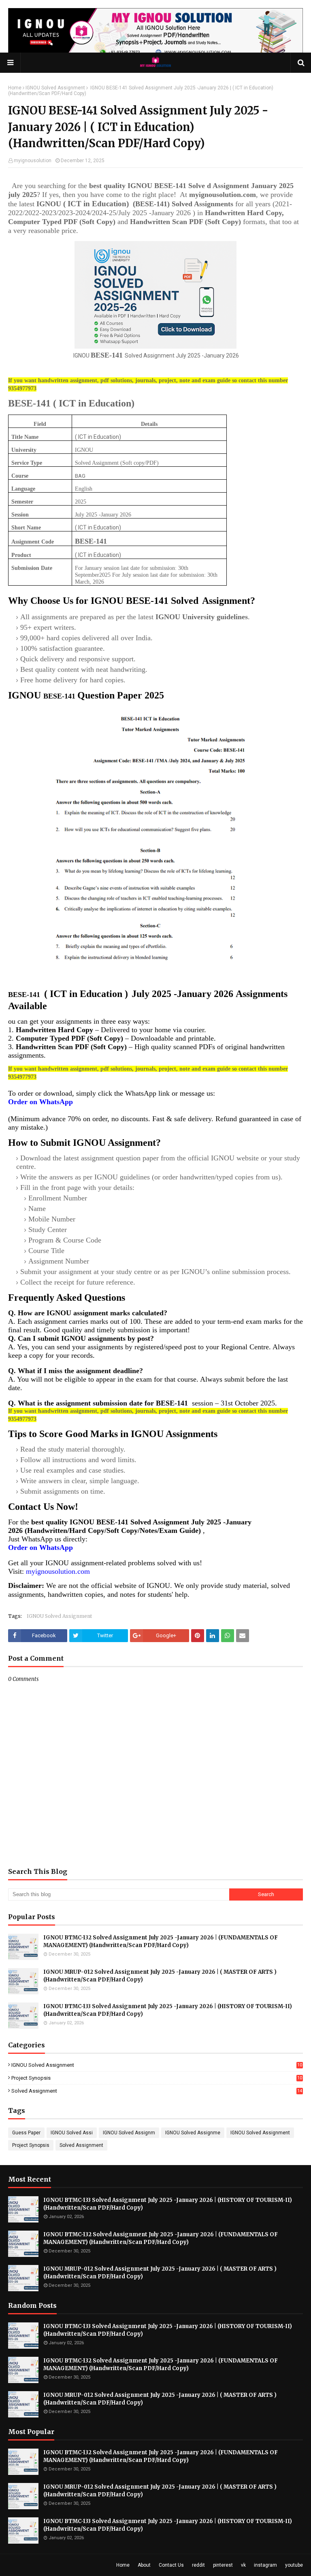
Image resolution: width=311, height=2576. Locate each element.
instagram (265, 2565)
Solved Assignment (157, 2091)
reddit (198, 2565)
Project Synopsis (157, 2078)
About (144, 2565)
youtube (294, 2565)
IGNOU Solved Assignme (193, 2133)
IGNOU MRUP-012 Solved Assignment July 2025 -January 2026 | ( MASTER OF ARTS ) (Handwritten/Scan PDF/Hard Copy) (160, 1976)
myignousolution (33, 161)
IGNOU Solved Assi (72, 2133)
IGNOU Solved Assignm (129, 2133)
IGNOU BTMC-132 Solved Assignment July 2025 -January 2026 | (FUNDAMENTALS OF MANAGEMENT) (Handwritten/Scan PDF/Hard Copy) (161, 1942)
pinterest (223, 2565)
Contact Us (171, 2565)
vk (243, 2565)
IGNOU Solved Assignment (55, 88)
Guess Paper (26, 2133)
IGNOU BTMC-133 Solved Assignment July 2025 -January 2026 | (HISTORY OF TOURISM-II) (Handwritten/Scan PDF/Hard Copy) (168, 2010)
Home (15, 88)
